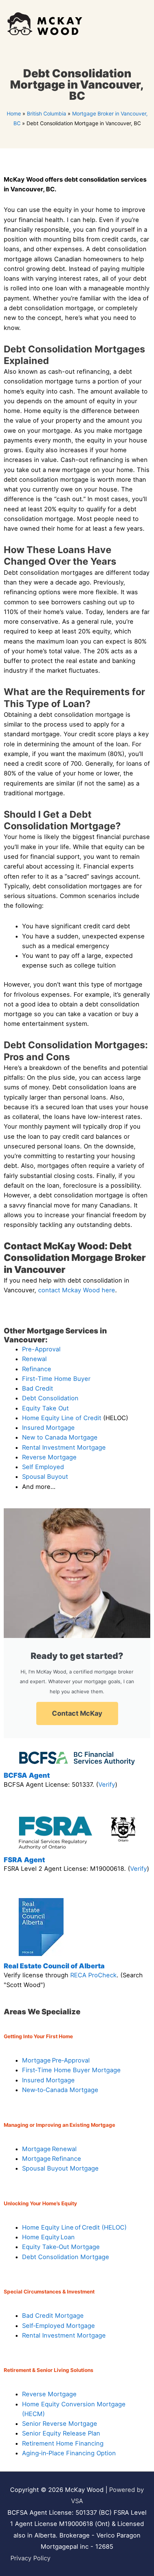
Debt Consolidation (50, 1398)
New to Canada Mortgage (60, 1437)
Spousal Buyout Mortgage (60, 2168)
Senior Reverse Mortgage (60, 2424)
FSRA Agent (24, 1860)
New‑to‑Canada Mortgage (60, 2090)
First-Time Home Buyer (56, 1379)
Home (14, 113)
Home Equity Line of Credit (62, 1418)
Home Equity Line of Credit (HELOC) (74, 2227)
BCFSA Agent (27, 1775)
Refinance (37, 1369)
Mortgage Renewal (49, 2149)
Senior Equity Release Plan (61, 2433)
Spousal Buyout (45, 1477)
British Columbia (47, 113)
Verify (107, 1784)
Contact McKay (77, 1713)
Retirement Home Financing (63, 2443)
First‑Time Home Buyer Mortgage (71, 2070)
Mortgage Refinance (52, 2159)
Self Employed (43, 1467)
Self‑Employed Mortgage (58, 2326)
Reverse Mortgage (49, 1457)
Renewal (34, 1359)
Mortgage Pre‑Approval (56, 2060)
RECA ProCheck (93, 1975)
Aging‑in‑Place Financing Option (69, 2453)
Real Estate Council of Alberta (54, 1966)
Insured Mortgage (48, 1428)
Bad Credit (38, 1388)
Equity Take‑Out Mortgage (61, 2247)
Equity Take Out (45, 1408)
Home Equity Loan (48, 2237)
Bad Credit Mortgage (53, 2316)
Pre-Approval (41, 1349)
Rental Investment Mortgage (64, 1447)
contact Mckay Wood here (77, 1290)
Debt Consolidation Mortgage (66, 2257)
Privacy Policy (30, 2558)
